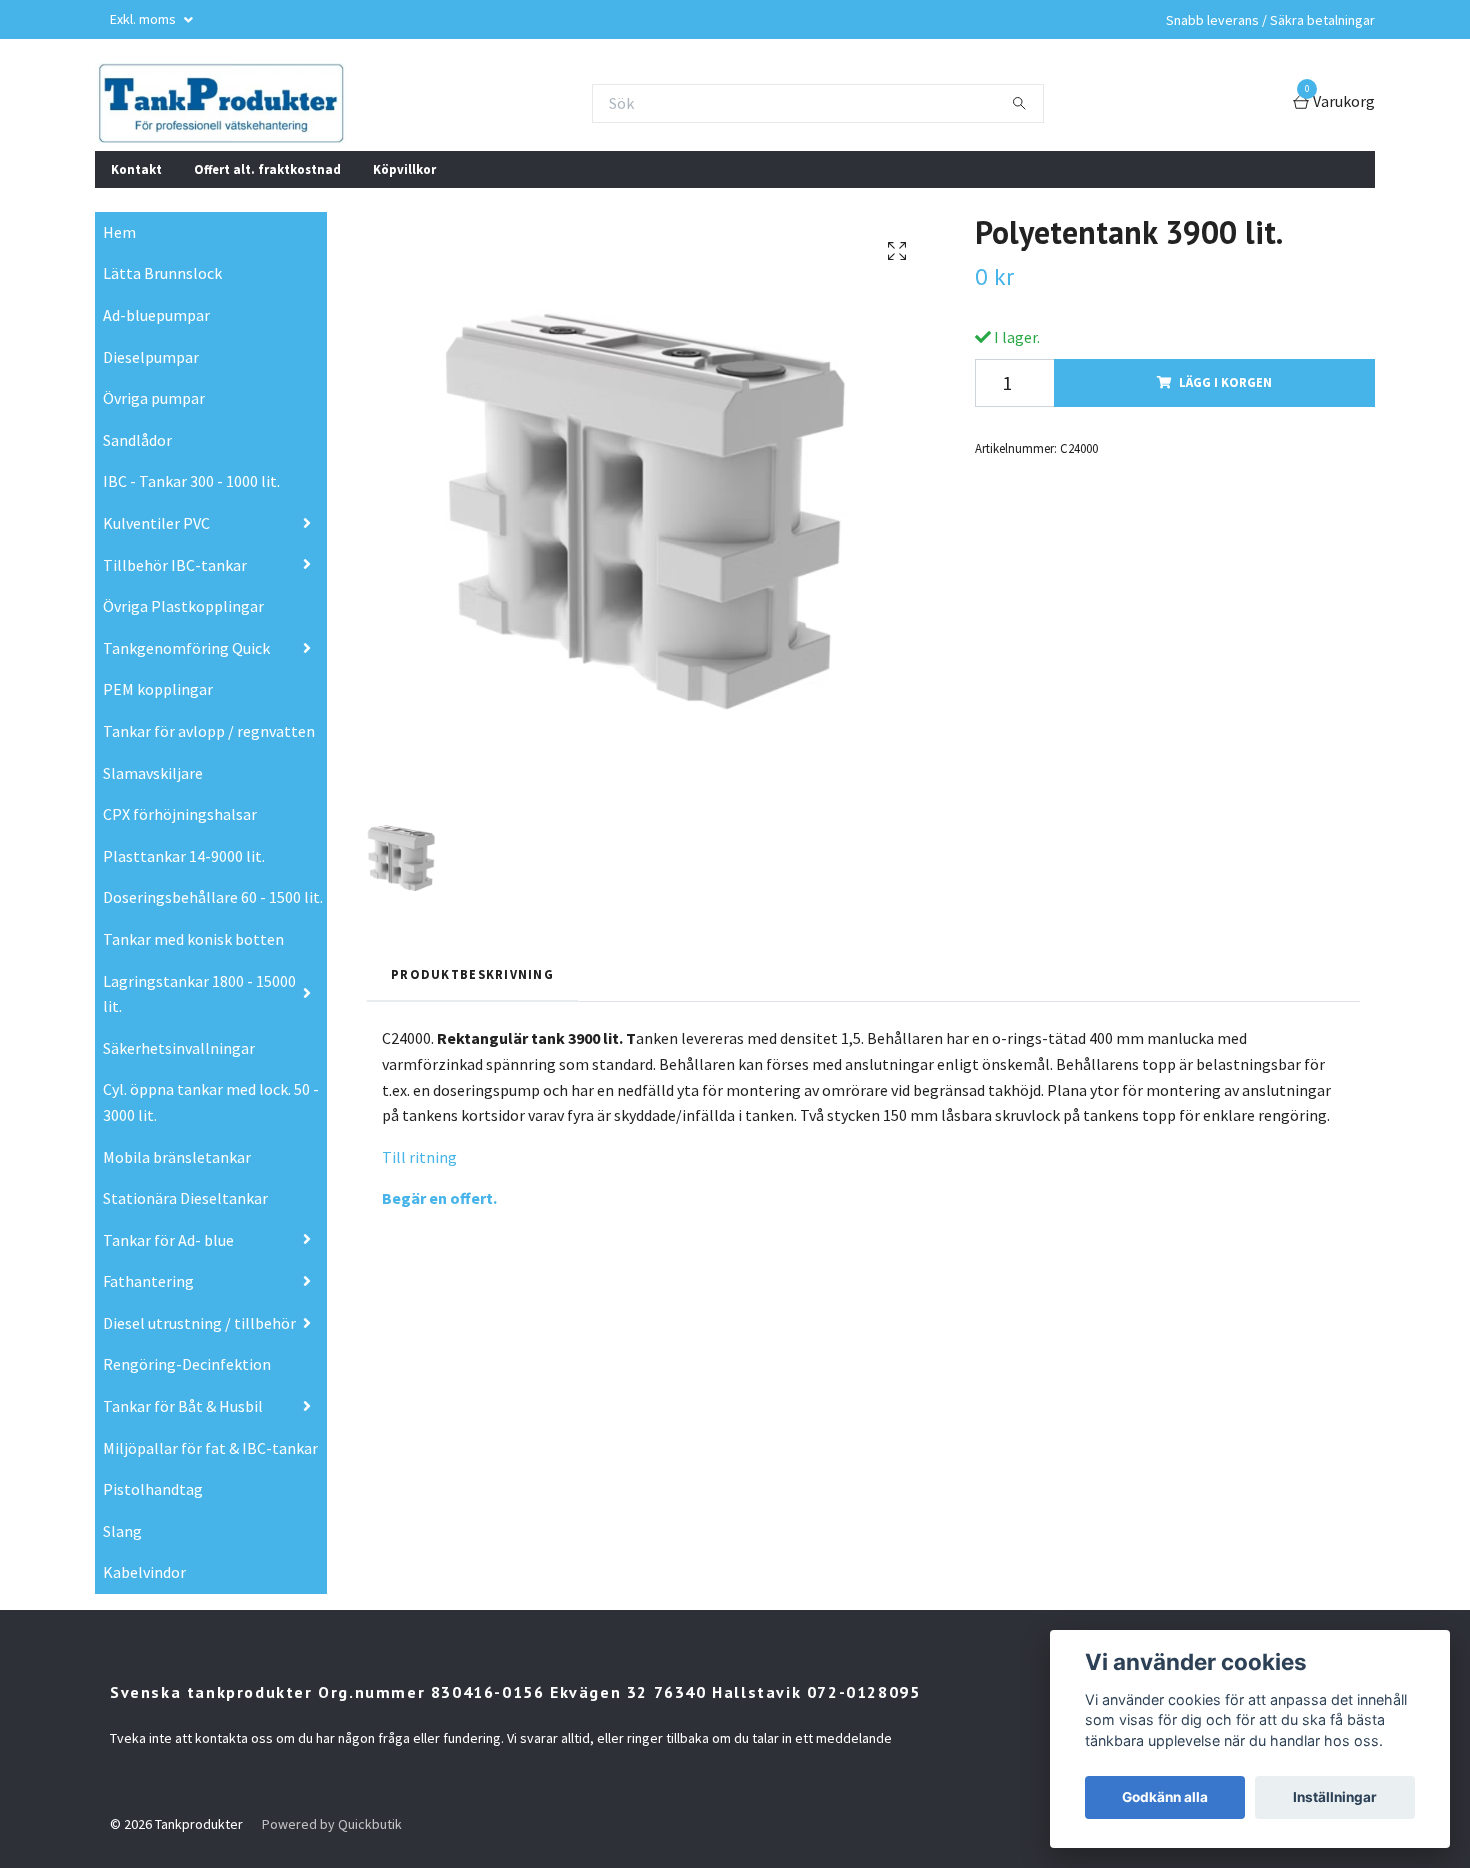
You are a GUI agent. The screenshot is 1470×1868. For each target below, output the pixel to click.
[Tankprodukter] (221, 103)
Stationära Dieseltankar (185, 1198)
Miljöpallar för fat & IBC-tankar (210, 1448)
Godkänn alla (1165, 1797)
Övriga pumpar (154, 398)
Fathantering (148, 1281)
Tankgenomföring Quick (186, 648)
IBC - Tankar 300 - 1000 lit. (191, 481)
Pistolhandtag (153, 1489)
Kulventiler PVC (156, 523)
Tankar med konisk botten (193, 939)
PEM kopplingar (158, 689)
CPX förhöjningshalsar (180, 814)
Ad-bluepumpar (156, 315)
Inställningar (1335, 1797)
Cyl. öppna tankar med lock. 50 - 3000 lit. (211, 1102)
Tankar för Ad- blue (168, 1240)
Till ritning (419, 1157)
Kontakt (136, 169)
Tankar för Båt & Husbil (183, 1406)
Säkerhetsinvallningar (179, 1048)
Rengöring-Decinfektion (187, 1364)
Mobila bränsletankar (177, 1157)
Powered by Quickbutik (332, 1824)
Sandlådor (137, 440)
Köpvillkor (404, 169)
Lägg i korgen (1225, 382)
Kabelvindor (144, 1572)
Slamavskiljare (153, 773)
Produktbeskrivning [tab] (472, 974)
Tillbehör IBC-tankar (175, 565)
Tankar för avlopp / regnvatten (209, 731)
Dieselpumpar (151, 357)
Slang (122, 1531)
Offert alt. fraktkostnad (267, 169)
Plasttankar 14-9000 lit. (184, 856)
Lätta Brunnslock (162, 273)
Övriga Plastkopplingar (183, 606)
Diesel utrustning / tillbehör (199, 1323)
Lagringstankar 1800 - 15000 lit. (199, 994)
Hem (119, 232)
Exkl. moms (144, 19)
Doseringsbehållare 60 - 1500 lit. (213, 897)
